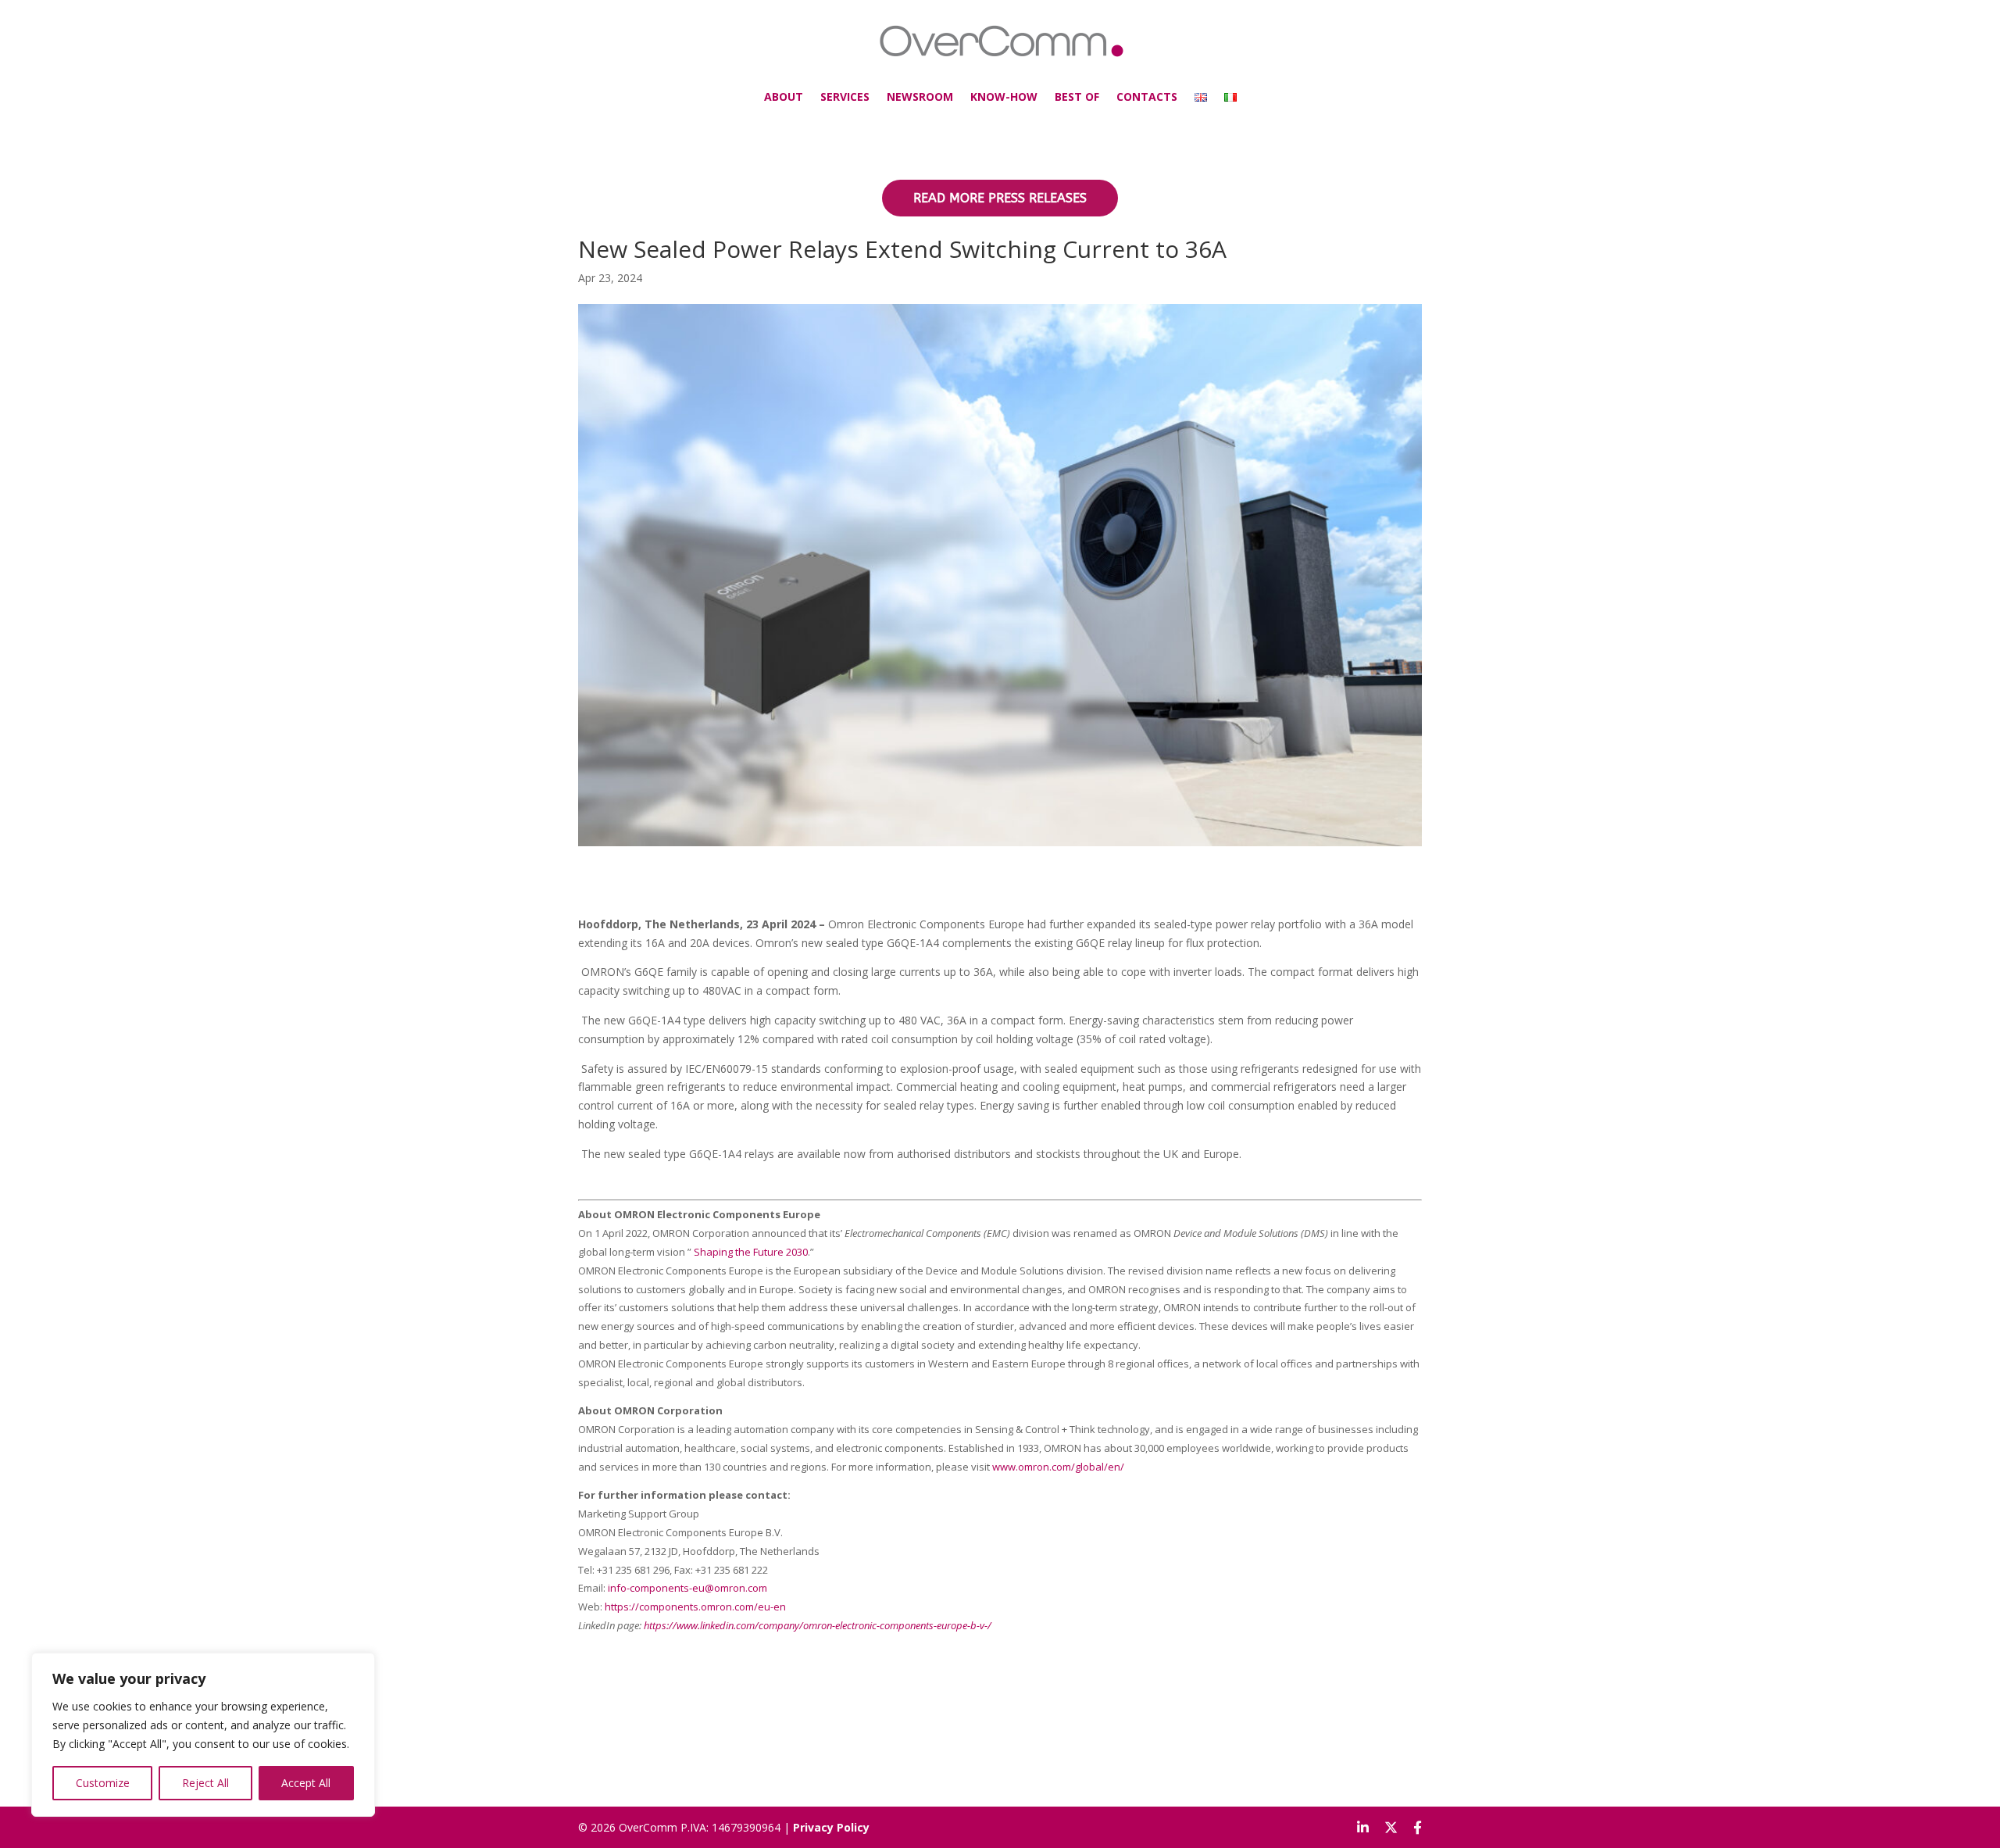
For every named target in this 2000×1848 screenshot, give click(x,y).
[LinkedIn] (1363, 1828)
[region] (203, 1735)
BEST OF (1077, 97)
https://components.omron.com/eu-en (695, 1607)
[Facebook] (1418, 1828)
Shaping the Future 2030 (751, 1252)
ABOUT (784, 97)
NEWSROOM (920, 97)
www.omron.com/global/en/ (1058, 1467)
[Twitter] (1391, 1828)
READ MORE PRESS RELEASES (1000, 198)
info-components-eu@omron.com (687, 1588)
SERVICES (845, 97)
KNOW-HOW (1004, 97)
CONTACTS (1147, 97)
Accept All (306, 1783)
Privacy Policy (831, 1827)
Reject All (205, 1783)
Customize (103, 1783)
